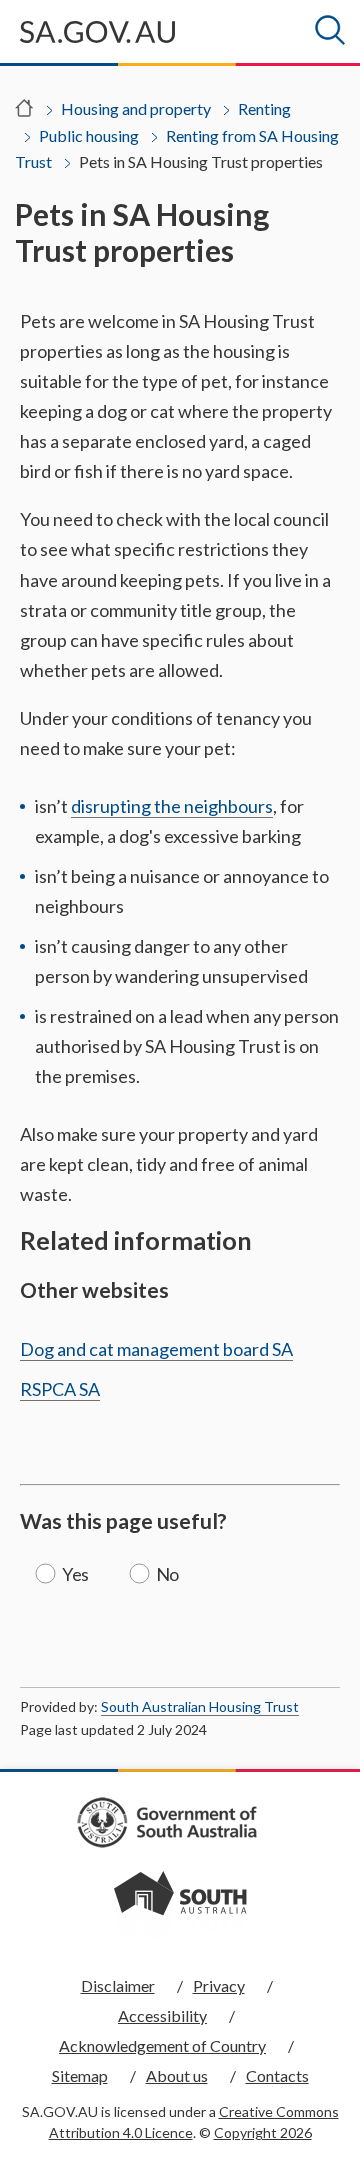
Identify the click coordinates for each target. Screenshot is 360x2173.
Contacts (277, 2075)
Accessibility (162, 2015)
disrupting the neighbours (172, 806)
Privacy (219, 1985)
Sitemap (80, 2075)
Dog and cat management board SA (156, 1349)
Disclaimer (118, 1985)
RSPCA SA (60, 1389)
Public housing (89, 135)
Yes (75, 1574)
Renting (264, 108)
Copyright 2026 (263, 2132)
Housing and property (136, 108)
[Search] (330, 30)
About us (177, 2075)
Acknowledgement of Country (162, 2045)
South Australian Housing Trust (200, 1706)
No (167, 1574)
